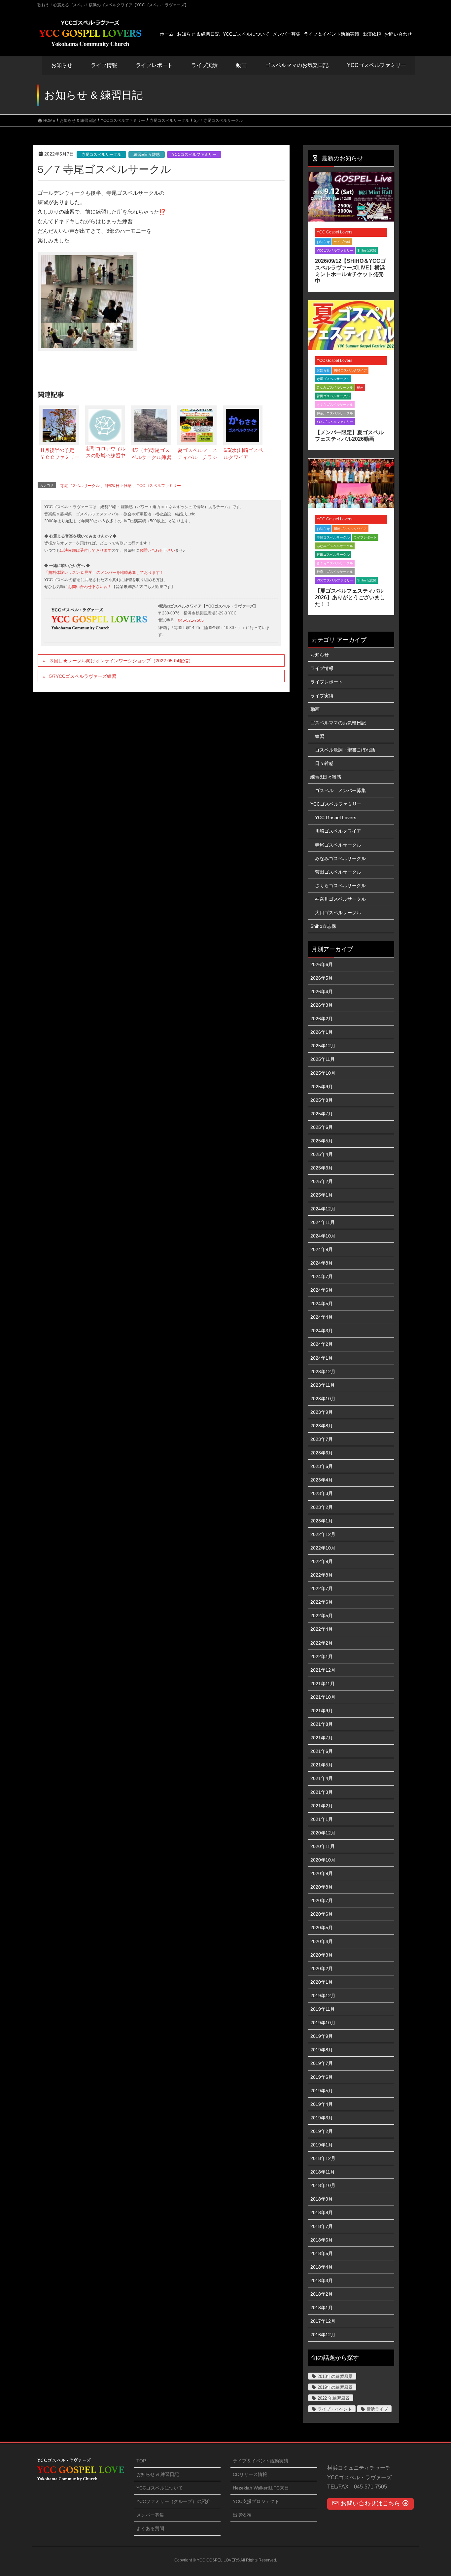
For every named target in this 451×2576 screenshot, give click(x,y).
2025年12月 (323, 1046)
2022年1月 (322, 1656)
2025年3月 (322, 1168)
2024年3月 (322, 1331)
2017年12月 (323, 2321)
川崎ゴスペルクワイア (350, 370)
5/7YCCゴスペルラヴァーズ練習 (83, 676)
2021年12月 (323, 1670)
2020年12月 (323, 1833)
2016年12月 (323, 2335)
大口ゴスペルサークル (338, 913)
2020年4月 (322, 1941)
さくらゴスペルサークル (335, 405)
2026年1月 (322, 1032)
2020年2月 (322, 1968)
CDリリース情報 (250, 2474)
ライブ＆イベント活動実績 (260, 2461)
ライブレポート (365, 537)
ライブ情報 (342, 242)
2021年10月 (323, 1697)
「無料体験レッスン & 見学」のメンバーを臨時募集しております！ (104, 573)
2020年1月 (322, 1982)
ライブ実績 (204, 65)
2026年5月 (322, 978)
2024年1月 (322, 1358)
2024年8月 (322, 1263)
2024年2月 (322, 1344)
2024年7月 (322, 1276)
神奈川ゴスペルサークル (335, 413)
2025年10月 (323, 1073)
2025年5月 (322, 1141)
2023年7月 (322, 1439)
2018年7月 (322, 2226)
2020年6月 (322, 1914)
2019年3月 (322, 2118)
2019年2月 (322, 2131)
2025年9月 (322, 1087)
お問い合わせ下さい (157, 550)
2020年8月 (322, 1887)
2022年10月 (323, 1548)
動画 (360, 387)
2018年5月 (322, 2253)
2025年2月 (322, 1181)
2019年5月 (322, 2091)
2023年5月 (322, 1466)
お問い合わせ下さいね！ (90, 587)
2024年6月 (322, 1290)
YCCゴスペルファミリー (194, 155)
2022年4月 (322, 1629)
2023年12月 (323, 1372)
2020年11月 (323, 1846)
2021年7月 (322, 1738)
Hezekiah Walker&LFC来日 (261, 2488)
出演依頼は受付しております (86, 550)
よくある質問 (150, 2528)
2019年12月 (323, 1996)
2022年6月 (322, 1602)
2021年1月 (322, 1819)
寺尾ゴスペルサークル (101, 155)
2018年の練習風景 (335, 2376)
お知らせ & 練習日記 (158, 2474)
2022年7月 (322, 1588)
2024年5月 (322, 1304)
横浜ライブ (377, 2409)
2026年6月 (322, 964)
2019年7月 (322, 2063)
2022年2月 (322, 1643)
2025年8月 (322, 1100)
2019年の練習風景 (335, 2387)
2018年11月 (323, 2172)
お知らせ (62, 65)
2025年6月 (322, 1127)
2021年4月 (322, 1778)
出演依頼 (242, 2515)
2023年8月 (322, 1426)
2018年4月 (322, 2267)
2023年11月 (323, 1385)
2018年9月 (322, 2199)
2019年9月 (322, 2036)
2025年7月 (322, 1114)
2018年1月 (322, 2308)
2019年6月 (322, 2077)
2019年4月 (322, 2104)
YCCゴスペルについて (160, 2488)
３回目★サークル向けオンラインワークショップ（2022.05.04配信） (121, 661)
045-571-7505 (191, 620)
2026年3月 (322, 1005)
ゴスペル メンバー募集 (340, 790)
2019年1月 (322, 2145)
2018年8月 (322, 2212)
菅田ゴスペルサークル (333, 396)
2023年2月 (322, 1507)
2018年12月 (323, 2158)
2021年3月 (322, 1792)
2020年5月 (322, 1928)
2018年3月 (322, 2280)
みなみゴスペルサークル (335, 387)
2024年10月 (323, 1236)
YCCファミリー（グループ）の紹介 (173, 2501)
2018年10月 (323, 2185)
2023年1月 (322, 1521)
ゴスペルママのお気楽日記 (297, 65)
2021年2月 (322, 1806)
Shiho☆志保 (367, 250)
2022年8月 (322, 1575)
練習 (320, 736)
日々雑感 (324, 763)
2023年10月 (323, 1399)
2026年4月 (322, 992)
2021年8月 (322, 1724)
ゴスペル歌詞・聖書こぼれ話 (345, 750)
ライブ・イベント (335, 2409)
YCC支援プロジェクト (256, 2501)
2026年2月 (322, 1019)
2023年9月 (322, 1412)
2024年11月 (323, 1222)
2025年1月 (322, 1195)
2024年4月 (322, 1317)
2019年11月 (323, 2009)
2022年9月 (322, 1561)
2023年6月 (322, 1453)
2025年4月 (322, 1154)
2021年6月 (322, 1751)
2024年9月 (322, 1249)
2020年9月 (322, 1873)
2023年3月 (322, 1493)
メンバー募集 (150, 2515)
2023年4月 (322, 1480)
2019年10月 (323, 2023)
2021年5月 (322, 1765)
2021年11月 (323, 1684)
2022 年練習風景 (334, 2398)
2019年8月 (322, 2050)
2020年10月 (323, 1860)
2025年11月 (323, 1059)
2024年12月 (323, 1209)
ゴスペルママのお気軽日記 (338, 723)
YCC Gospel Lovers (334, 232)
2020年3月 (322, 1955)
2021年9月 (322, 1711)
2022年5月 (322, 1616)
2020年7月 (322, 1900)
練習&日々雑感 (147, 155)
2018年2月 (322, 2294)
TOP (141, 2461)
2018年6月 (322, 2240)
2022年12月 (323, 1534)
